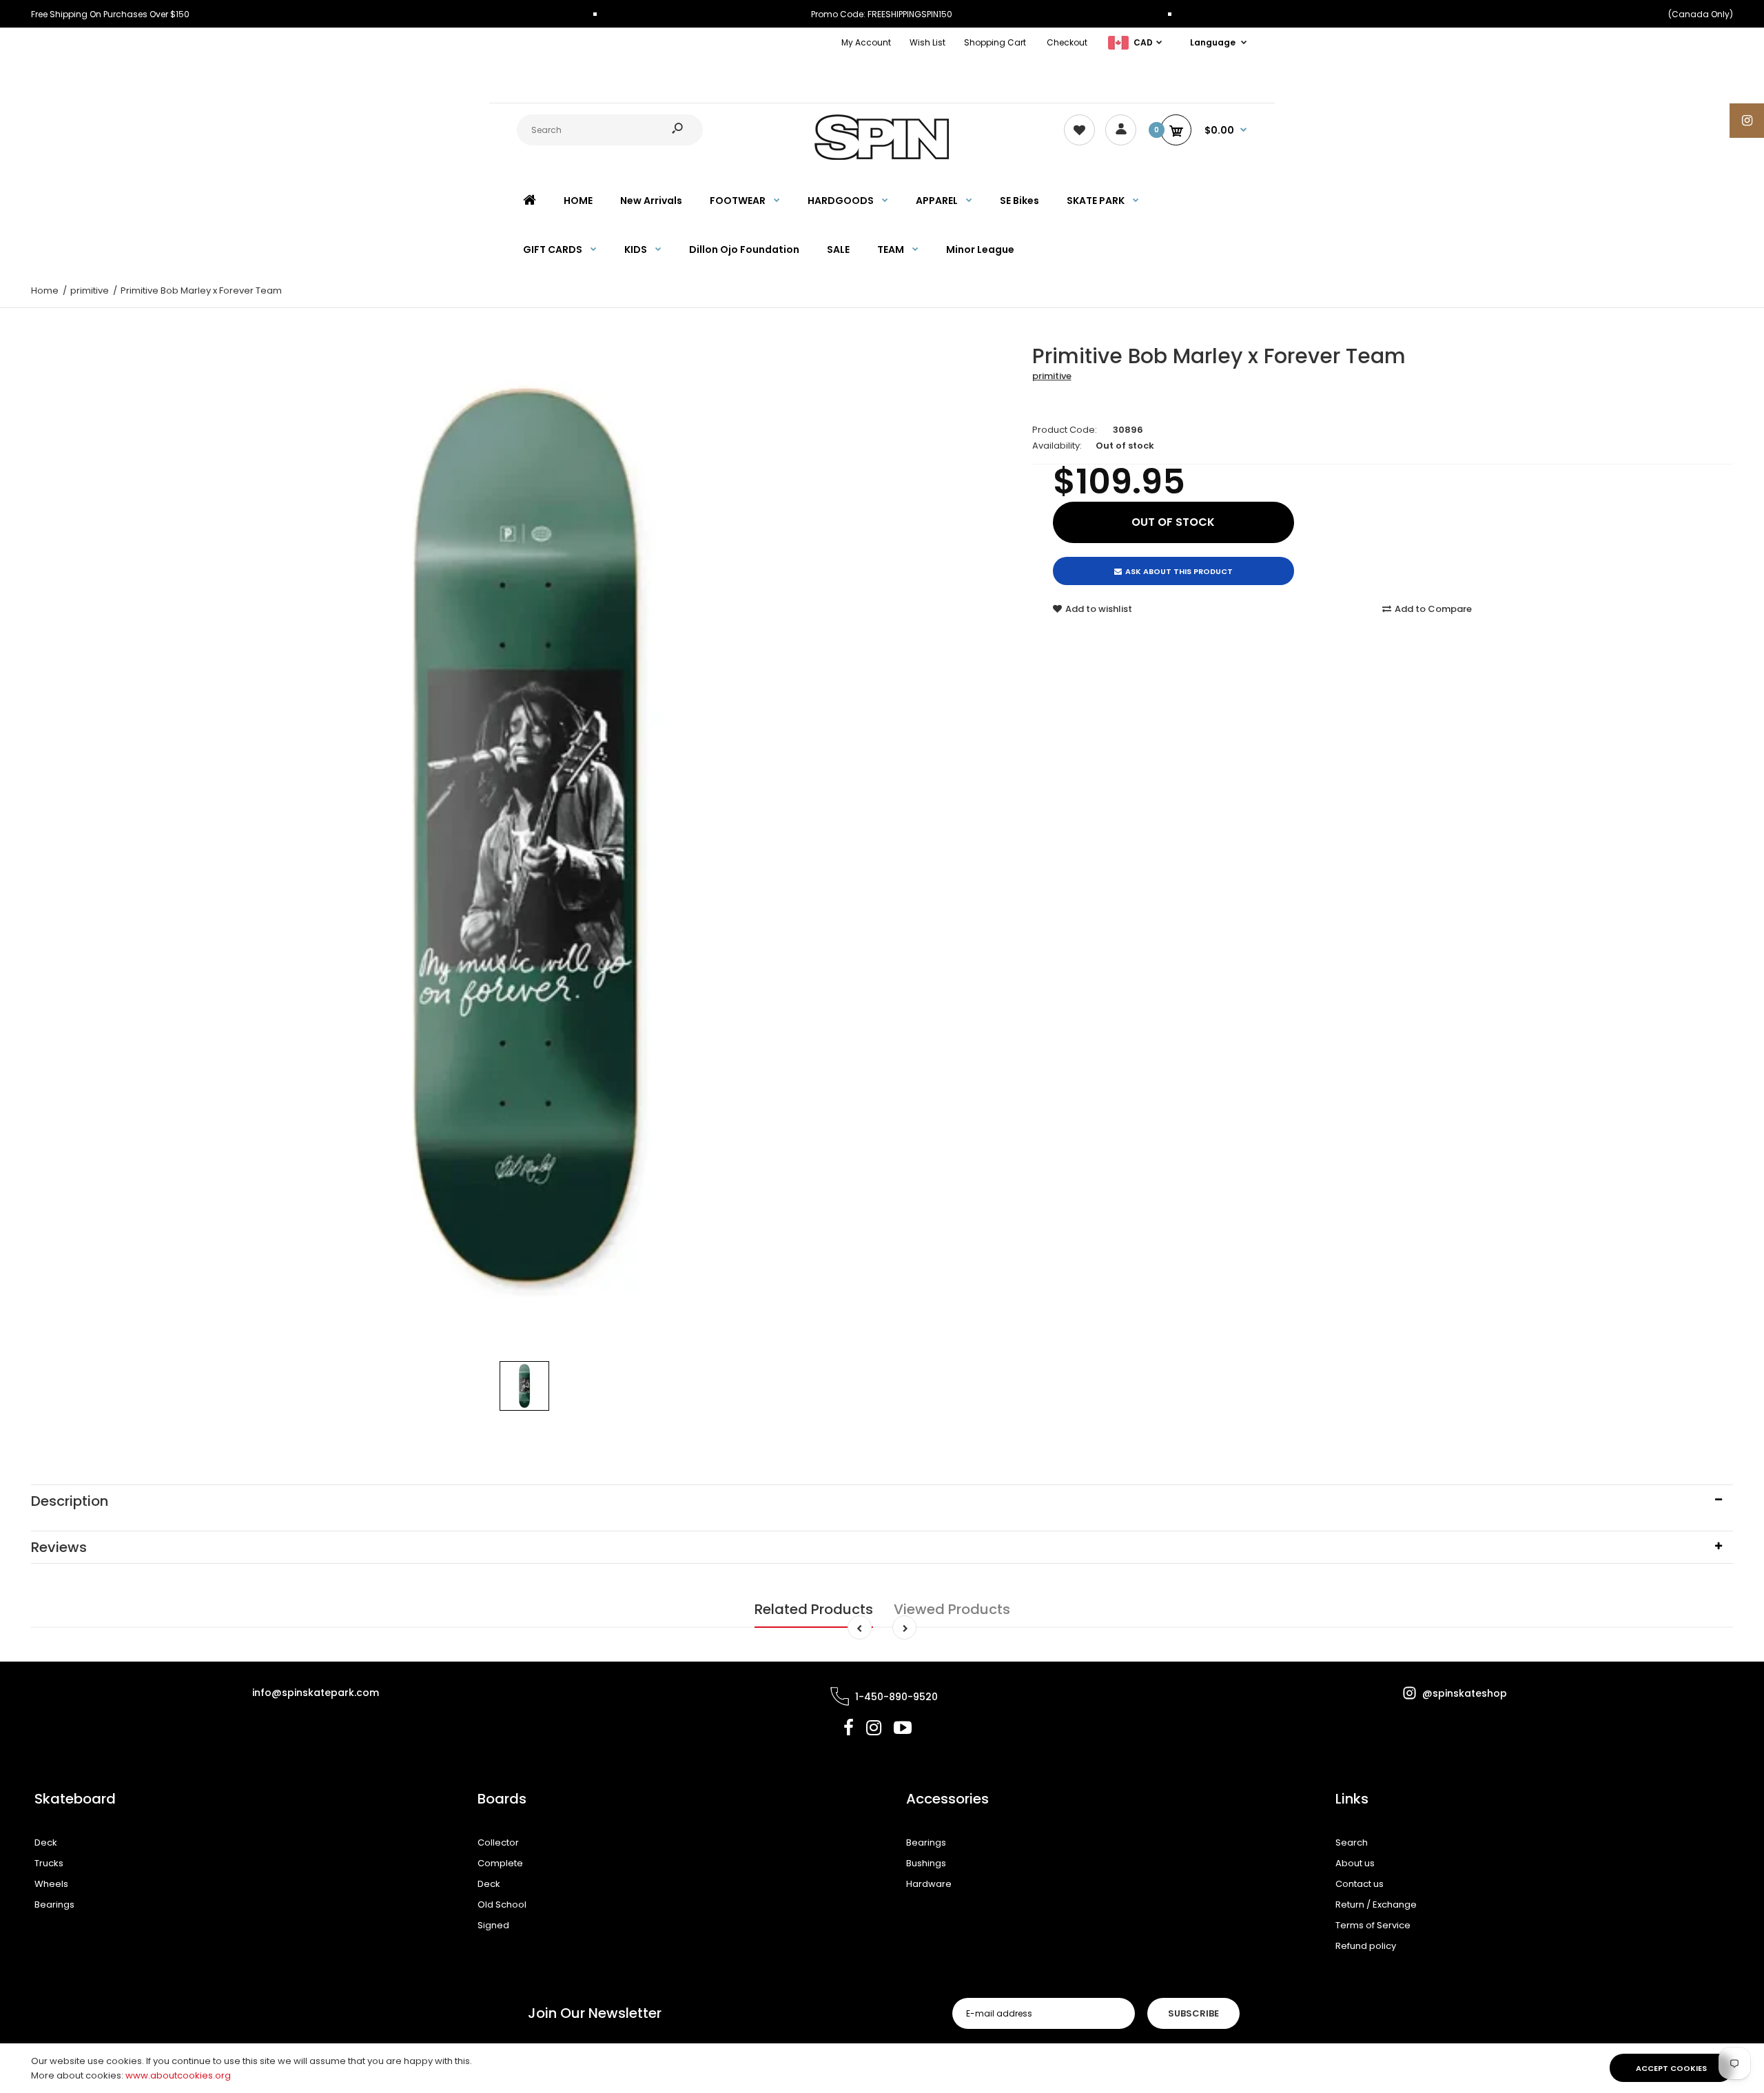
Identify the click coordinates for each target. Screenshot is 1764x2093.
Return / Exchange (1376, 1905)
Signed (493, 1925)
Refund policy (1366, 1946)
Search (1352, 1842)
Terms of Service (1373, 1925)
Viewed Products (952, 1609)
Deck (46, 1842)
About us (1355, 1863)
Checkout (1067, 42)
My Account (866, 42)
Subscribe (1193, 2013)
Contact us (1360, 1884)
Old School (502, 1905)
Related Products (814, 1609)
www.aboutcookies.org (178, 2075)
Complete (500, 1863)
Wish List (927, 42)
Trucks (49, 1863)
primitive (1052, 376)
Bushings (926, 1863)
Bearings (54, 1905)
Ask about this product (1179, 571)
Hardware (929, 1884)
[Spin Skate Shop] (882, 157)
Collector (498, 1842)
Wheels (51, 1884)
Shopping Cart (995, 42)
